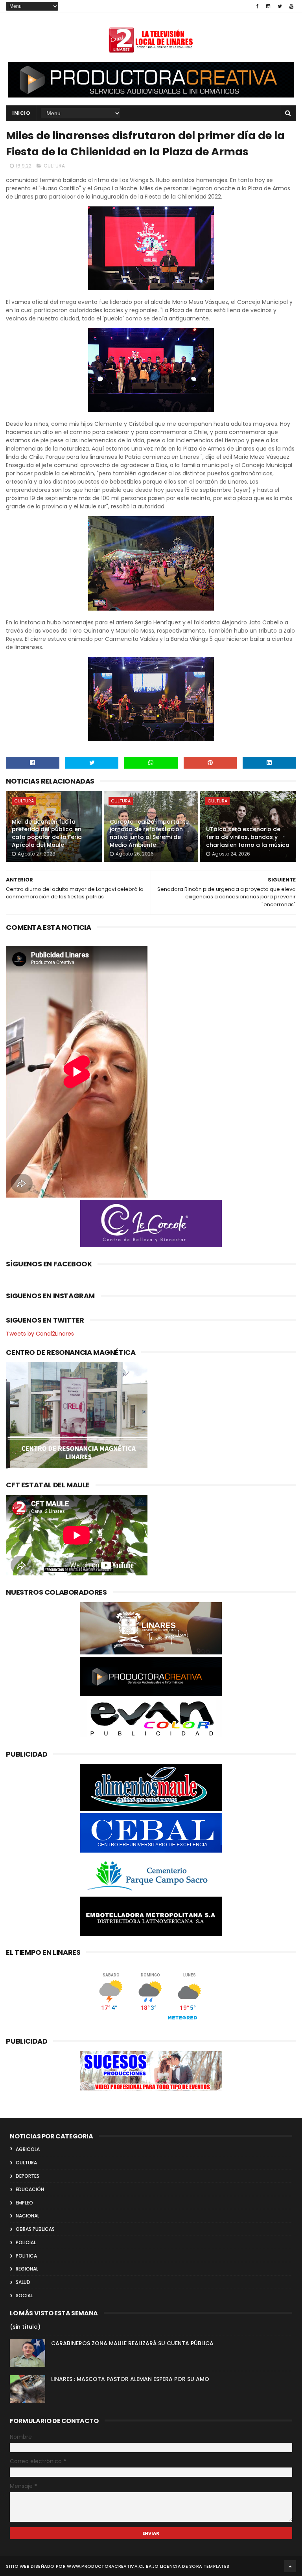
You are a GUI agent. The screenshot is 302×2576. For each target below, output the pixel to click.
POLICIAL (26, 2242)
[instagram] (268, 6)
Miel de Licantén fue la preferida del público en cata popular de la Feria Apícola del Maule (47, 833)
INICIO (21, 113)
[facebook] (257, 6)
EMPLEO (24, 2203)
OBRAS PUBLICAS (35, 2229)
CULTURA (54, 166)
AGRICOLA (28, 2149)
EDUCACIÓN (30, 2189)
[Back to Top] (290, 2566)
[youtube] (291, 6)
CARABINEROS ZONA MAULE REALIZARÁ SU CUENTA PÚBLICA (132, 2343)
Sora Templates (209, 2566)
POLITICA (26, 2256)
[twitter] (280, 6)
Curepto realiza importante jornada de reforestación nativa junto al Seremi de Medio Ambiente (149, 833)
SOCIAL (24, 2295)
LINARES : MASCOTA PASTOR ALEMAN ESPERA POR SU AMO (130, 2379)
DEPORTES (28, 2176)
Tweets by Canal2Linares (40, 1334)
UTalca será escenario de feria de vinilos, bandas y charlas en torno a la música (248, 837)
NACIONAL (28, 2216)
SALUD (23, 2282)
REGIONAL (27, 2269)
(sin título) (25, 2327)
